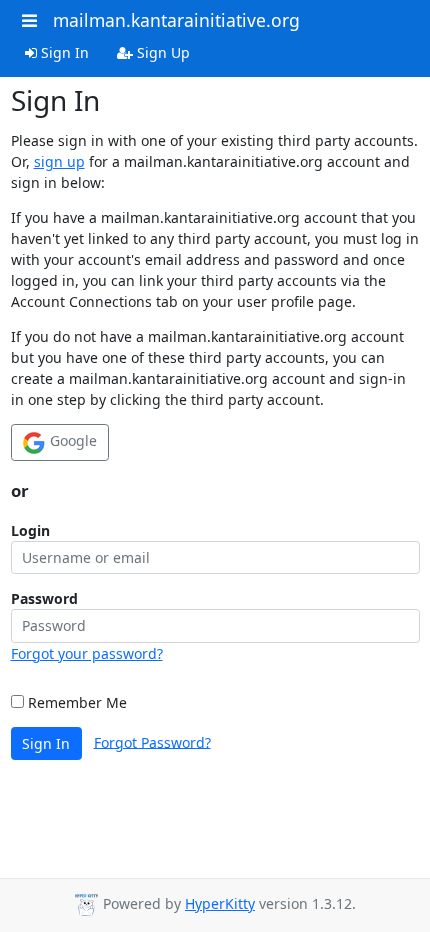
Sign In (63, 52)
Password (44, 598)
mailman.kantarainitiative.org (176, 20)
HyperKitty (220, 903)
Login (30, 530)
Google (71, 440)
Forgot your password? (87, 653)
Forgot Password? (152, 741)
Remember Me (75, 702)
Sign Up (161, 52)
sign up (59, 161)
